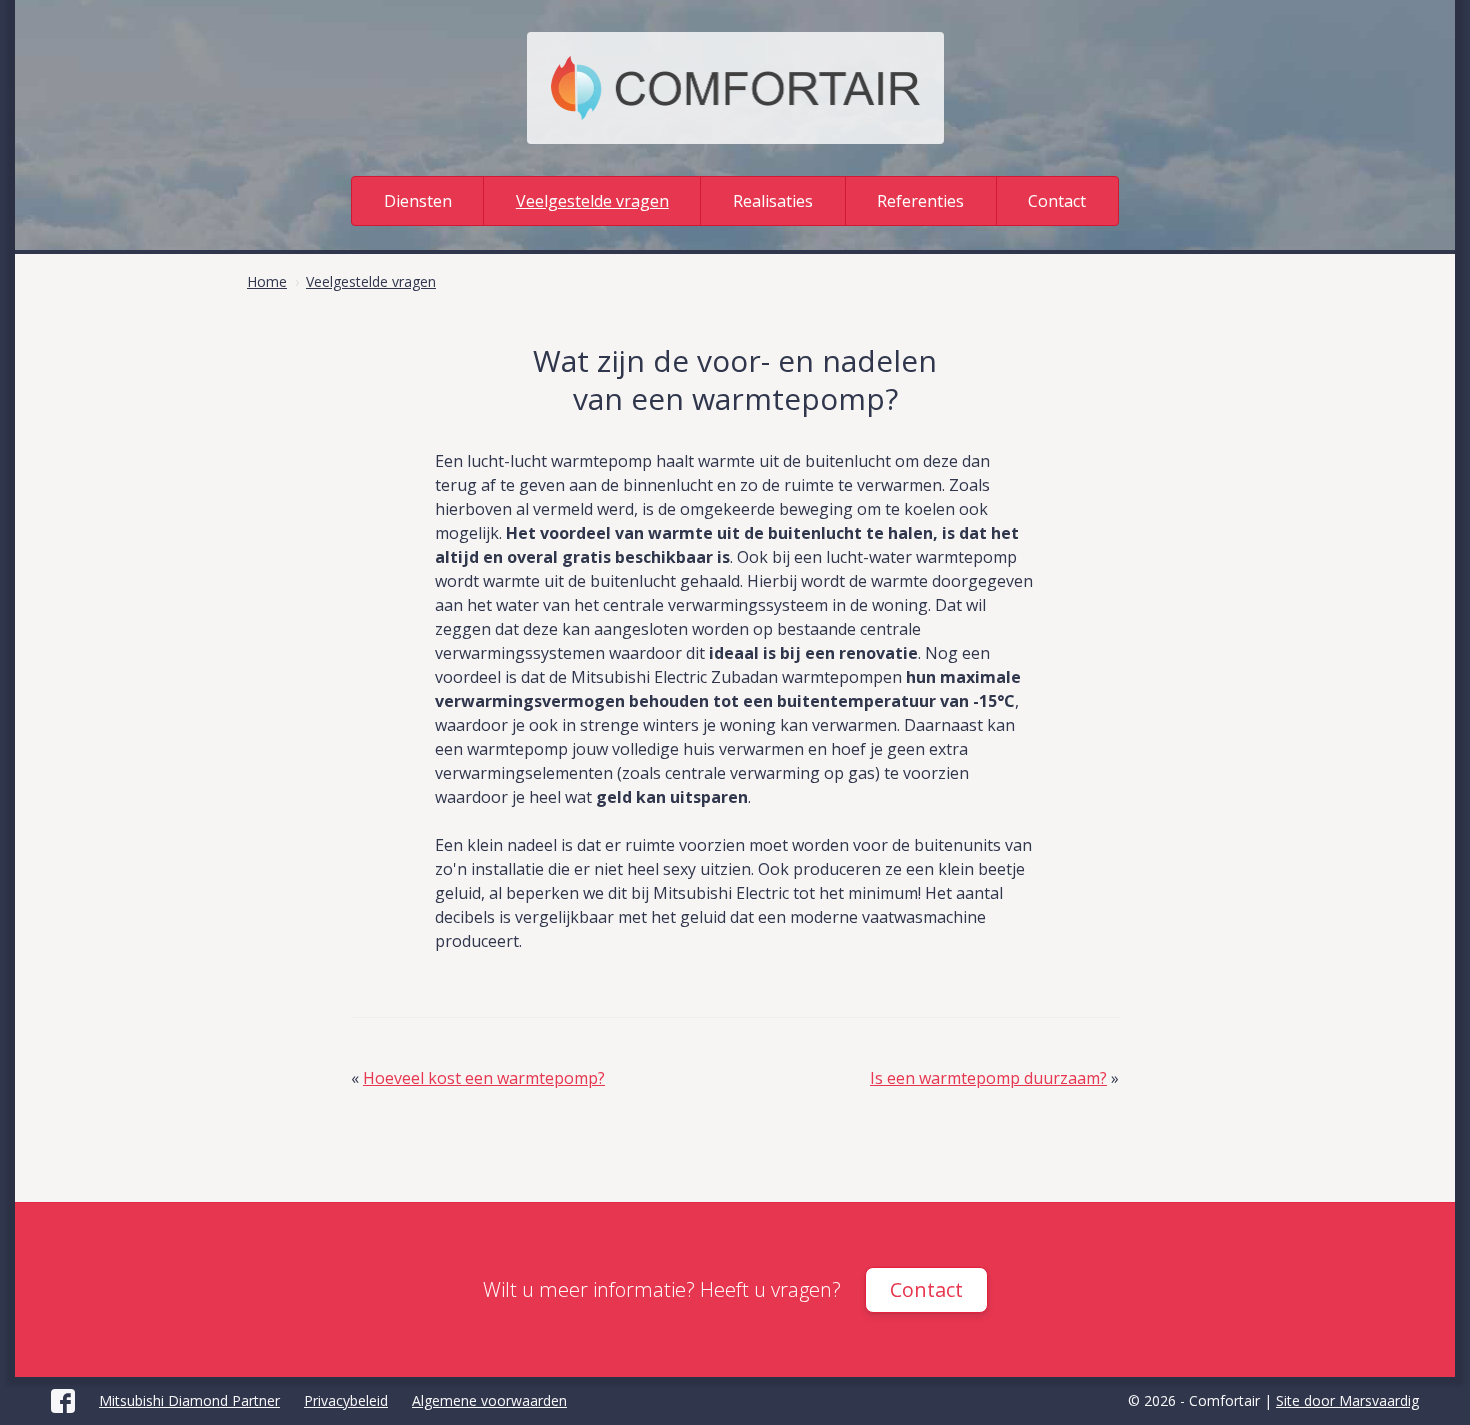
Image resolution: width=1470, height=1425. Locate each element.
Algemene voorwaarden (489, 1400)
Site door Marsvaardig (1347, 1400)
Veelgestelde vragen (592, 201)
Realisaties (773, 201)
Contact (1057, 201)
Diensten (418, 201)
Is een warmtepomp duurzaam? (988, 1078)
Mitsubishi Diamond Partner (189, 1400)
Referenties (920, 201)
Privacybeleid (346, 1400)
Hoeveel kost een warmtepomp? (484, 1078)
